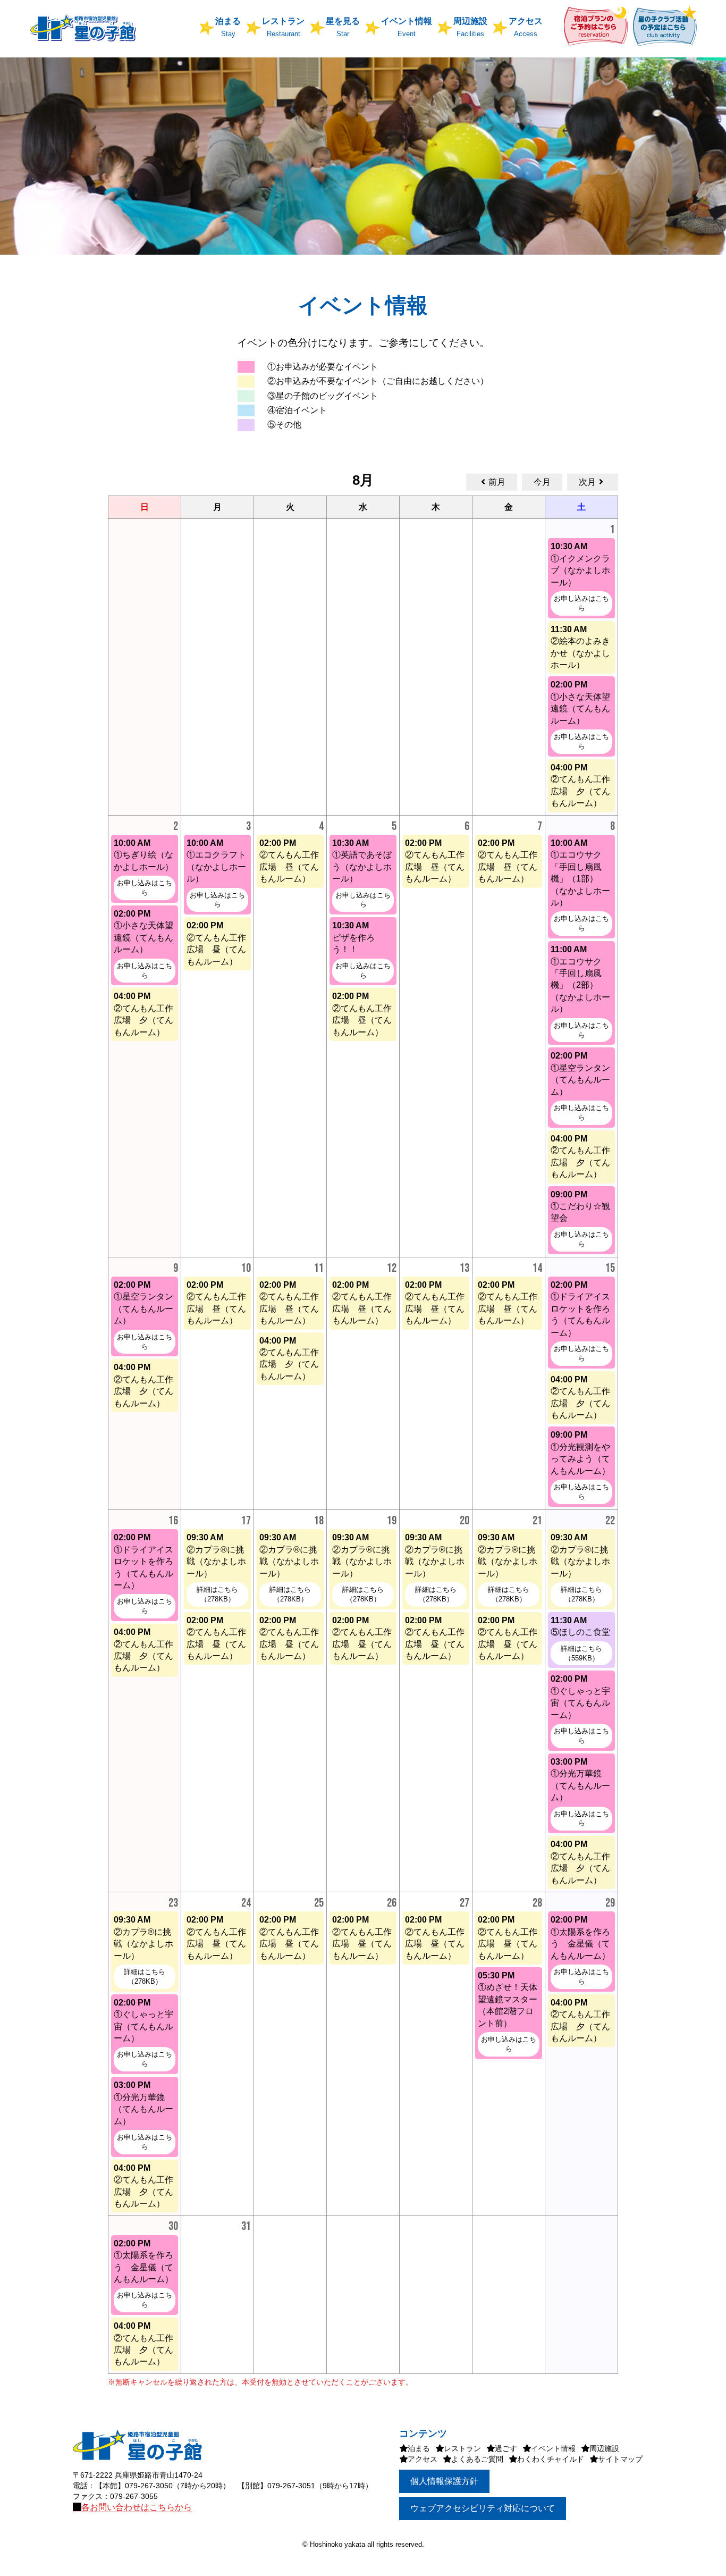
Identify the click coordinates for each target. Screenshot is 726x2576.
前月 (497, 482)
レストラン (462, 2448)
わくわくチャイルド (551, 2459)
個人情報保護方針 (444, 2481)
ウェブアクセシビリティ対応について (483, 2508)
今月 (542, 482)
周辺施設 (604, 2448)
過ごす (506, 2448)
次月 (587, 482)
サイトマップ (620, 2459)
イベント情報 (553, 2448)
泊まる (419, 2448)
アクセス (423, 2459)
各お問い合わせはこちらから (137, 2507)
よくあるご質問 (477, 2459)
